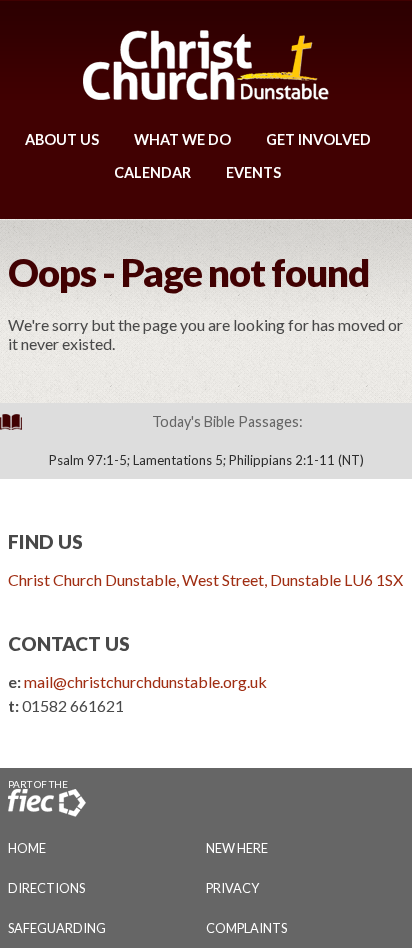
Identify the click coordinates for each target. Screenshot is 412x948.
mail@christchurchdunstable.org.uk (145, 681)
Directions (46, 888)
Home (27, 848)
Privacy (232, 888)
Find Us (45, 541)
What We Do (182, 139)
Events (253, 172)
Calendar (152, 172)
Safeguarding (57, 928)
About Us (62, 139)
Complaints (246, 928)
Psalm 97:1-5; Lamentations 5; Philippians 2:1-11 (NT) (206, 460)
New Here (237, 848)
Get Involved (318, 139)
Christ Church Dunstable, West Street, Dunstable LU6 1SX (205, 579)
